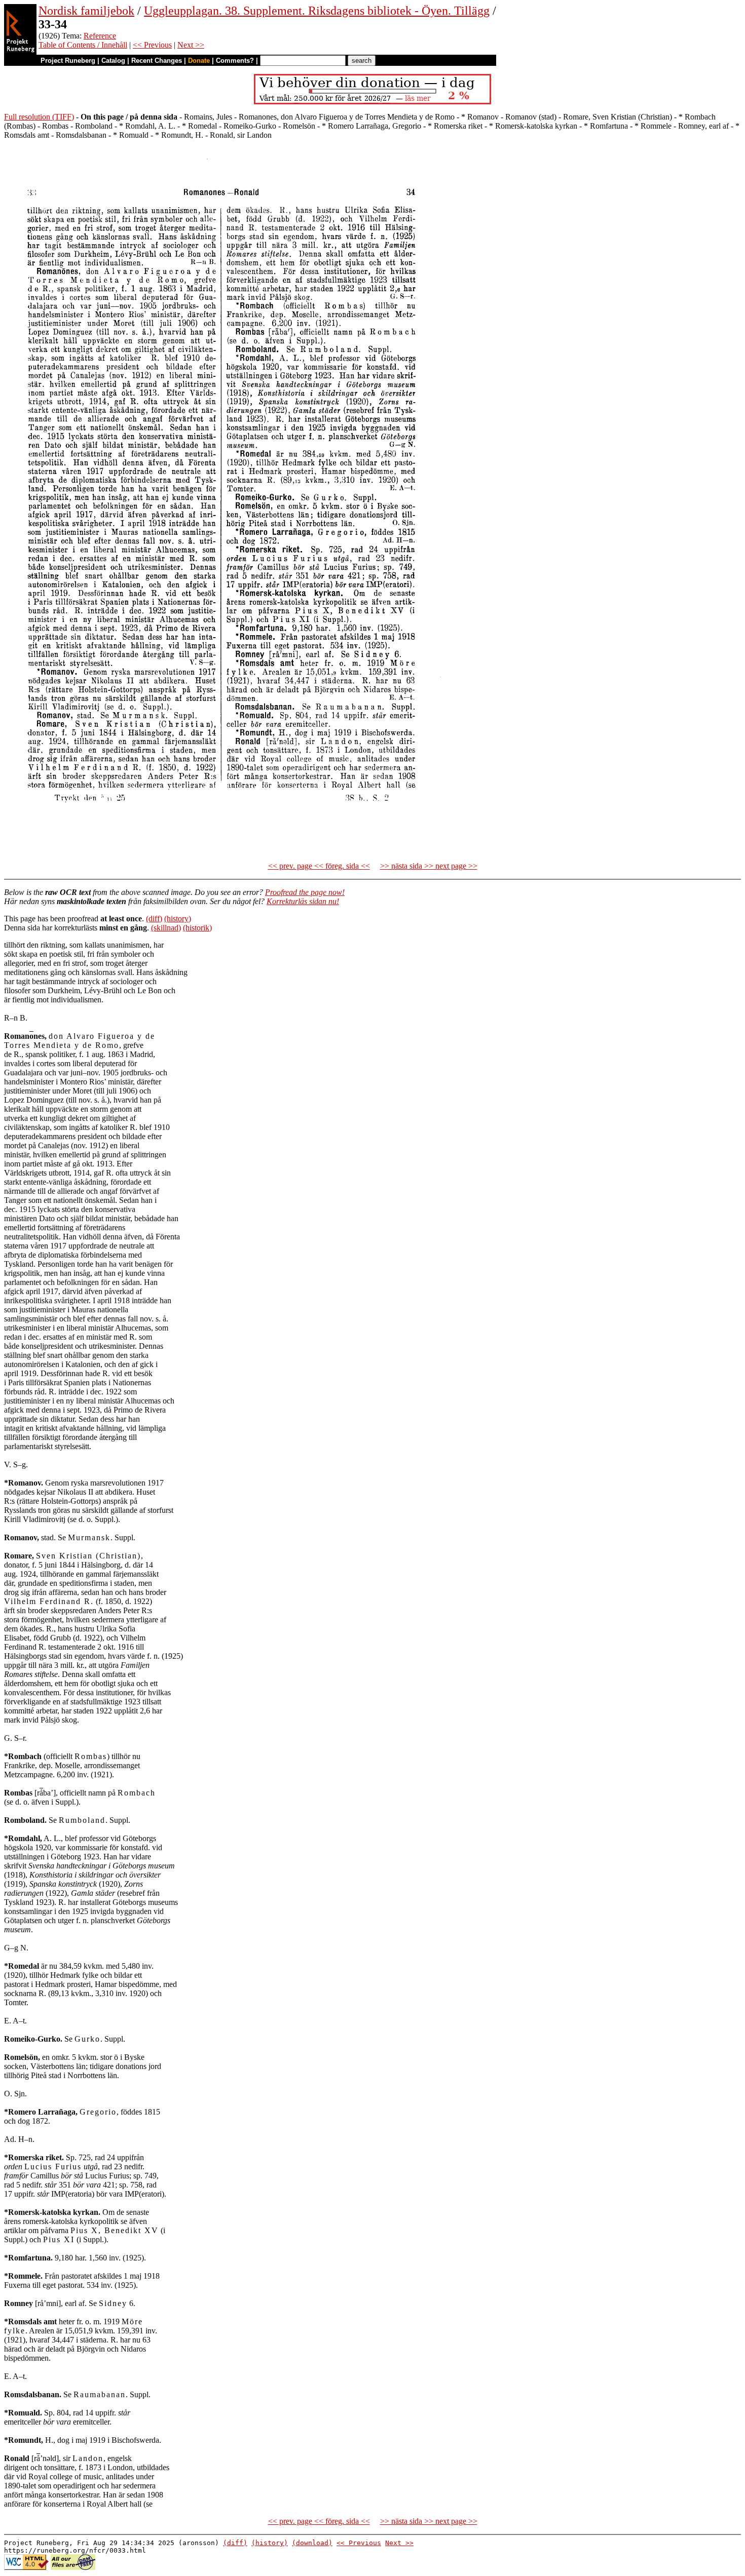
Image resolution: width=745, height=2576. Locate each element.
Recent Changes (157, 61)
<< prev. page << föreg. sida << (319, 866)
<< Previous (152, 45)
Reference (100, 36)
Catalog (113, 61)
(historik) (197, 928)
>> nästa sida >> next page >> (429, 866)
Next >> (191, 45)
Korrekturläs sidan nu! (303, 901)
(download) (312, 2543)
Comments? (235, 61)
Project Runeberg (68, 61)
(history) (178, 919)
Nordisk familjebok (86, 11)
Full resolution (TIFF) (39, 117)
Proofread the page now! (305, 892)
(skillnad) (166, 928)
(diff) (154, 919)
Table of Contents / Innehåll (83, 45)
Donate (199, 61)
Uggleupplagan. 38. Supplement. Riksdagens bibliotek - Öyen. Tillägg (317, 11)
